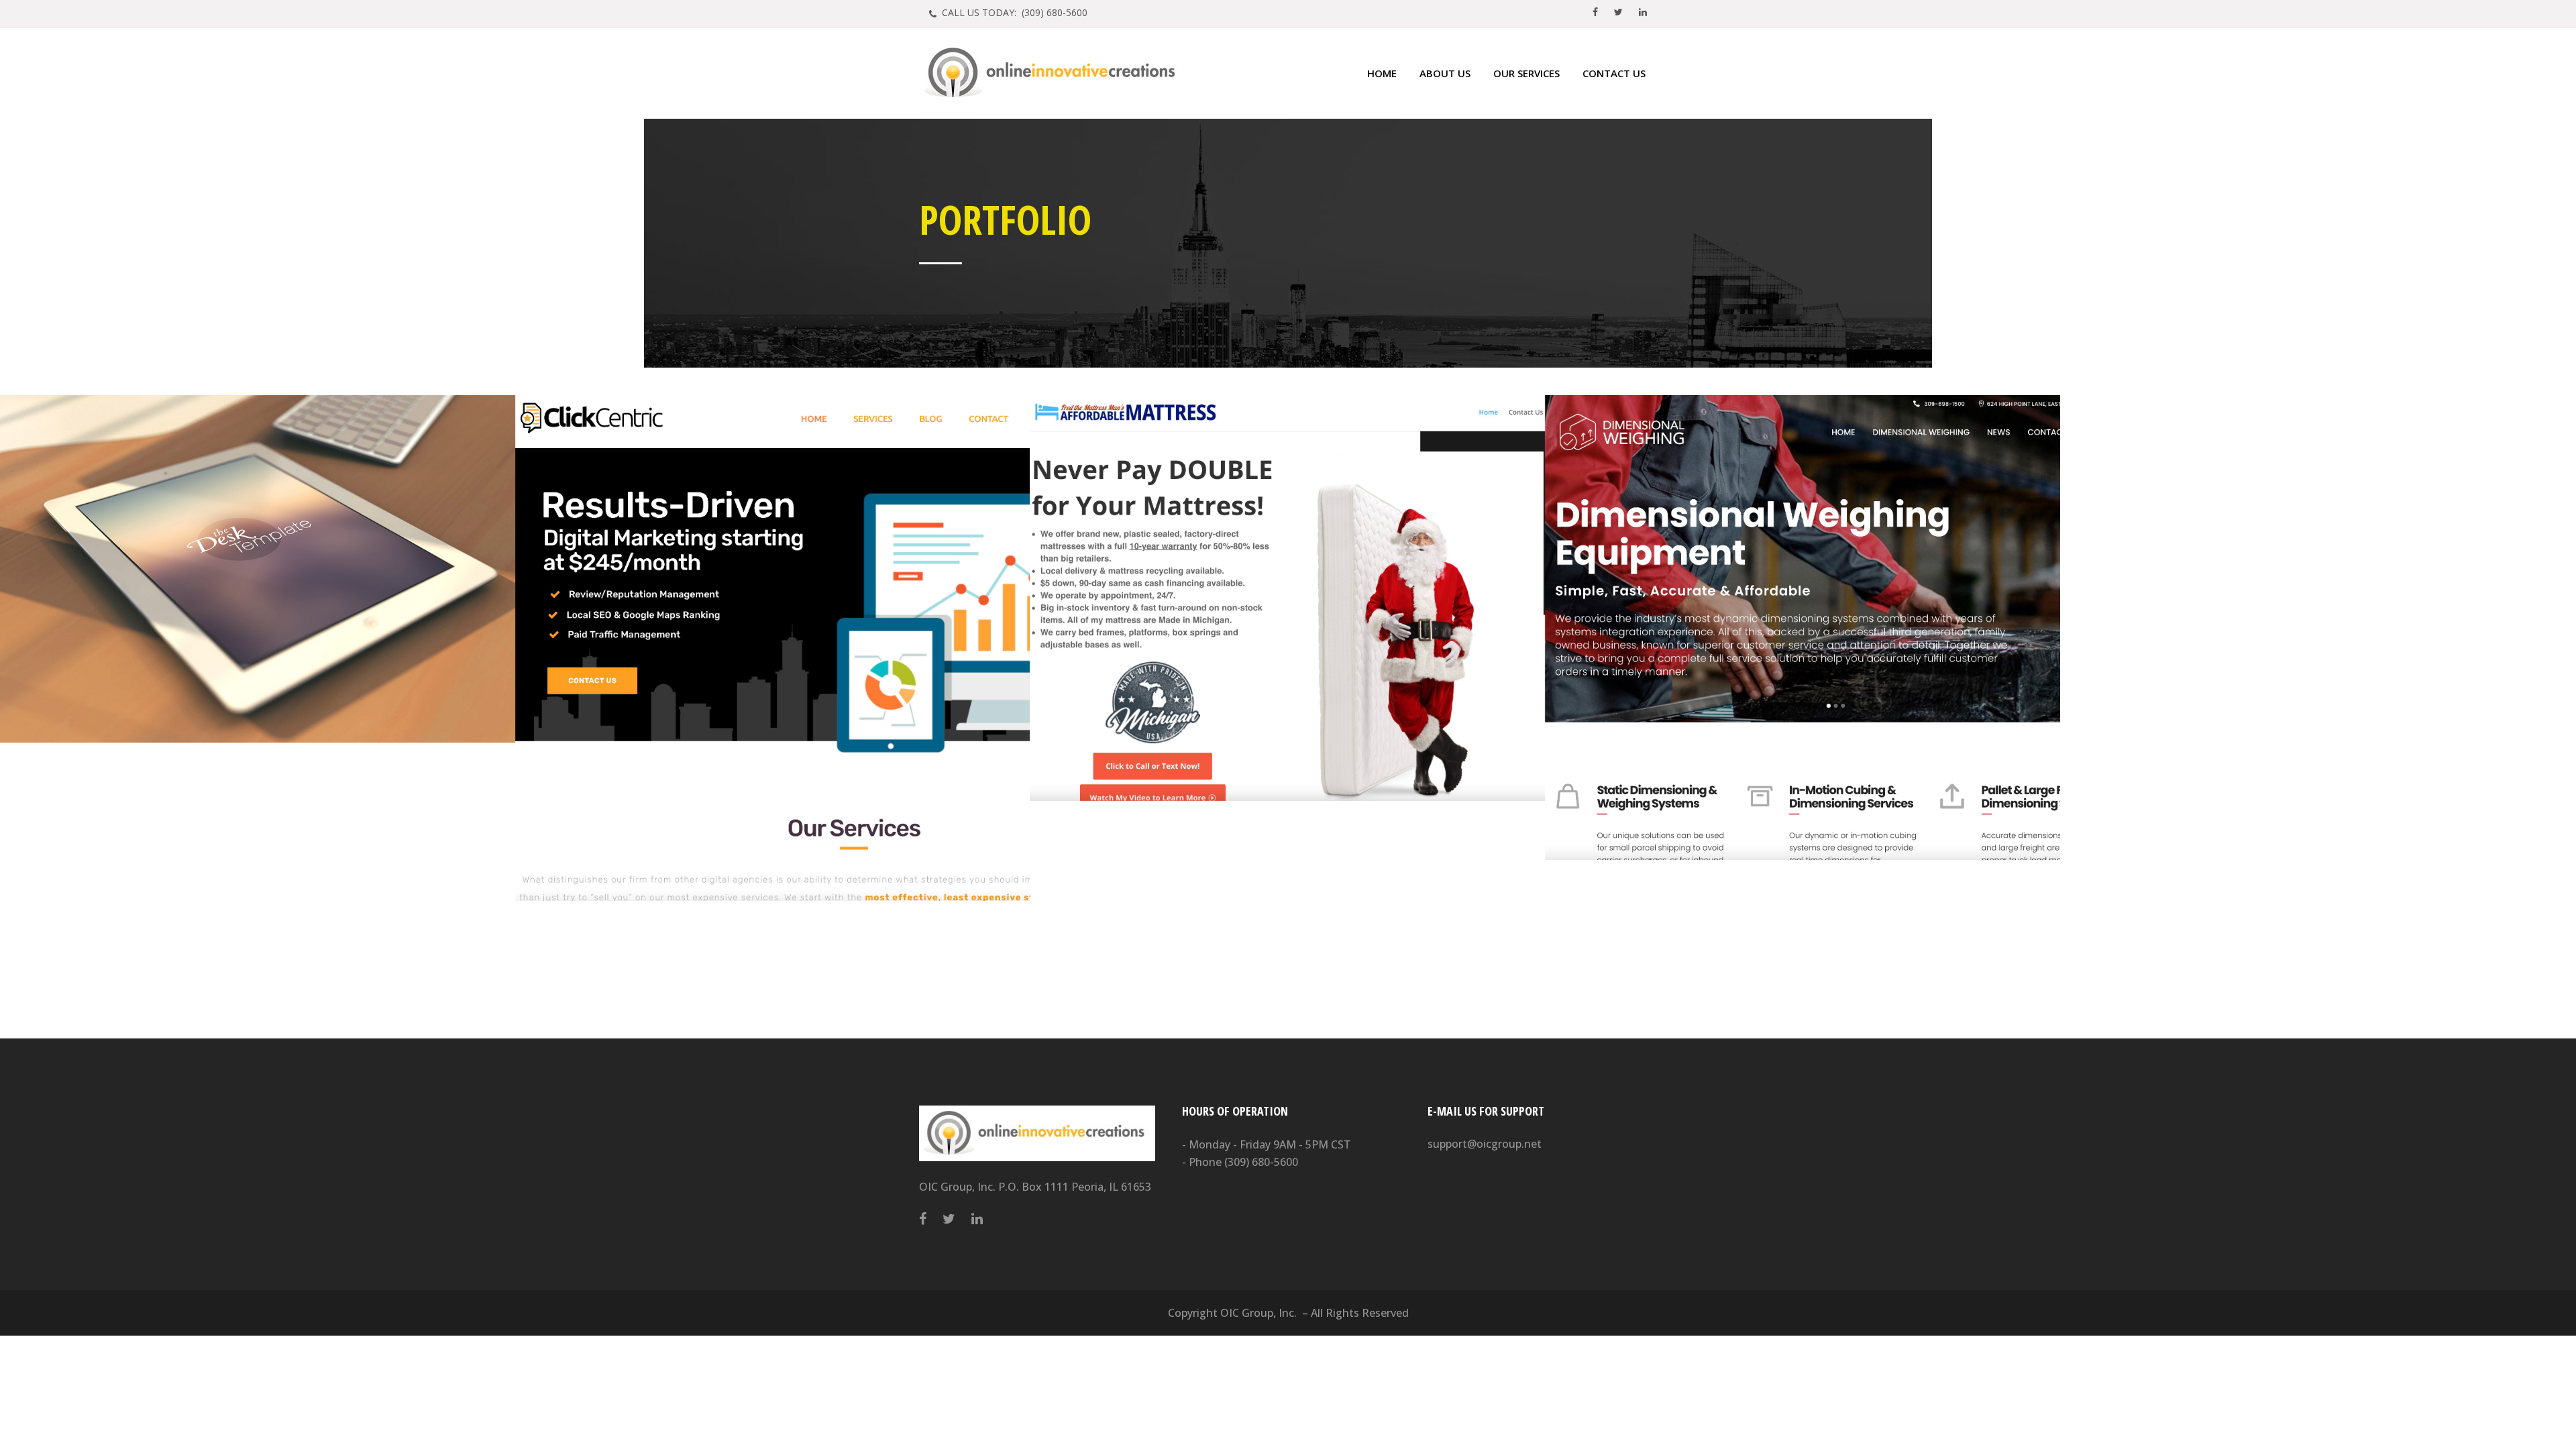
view (285, 596)
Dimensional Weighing (1802, 602)
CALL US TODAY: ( (1013, 12)
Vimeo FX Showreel (258, 533)
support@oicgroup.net (1485, 1144)
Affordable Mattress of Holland (1288, 572)
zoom (233, 596)
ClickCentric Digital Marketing (772, 622)
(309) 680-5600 (1261, 1162)
